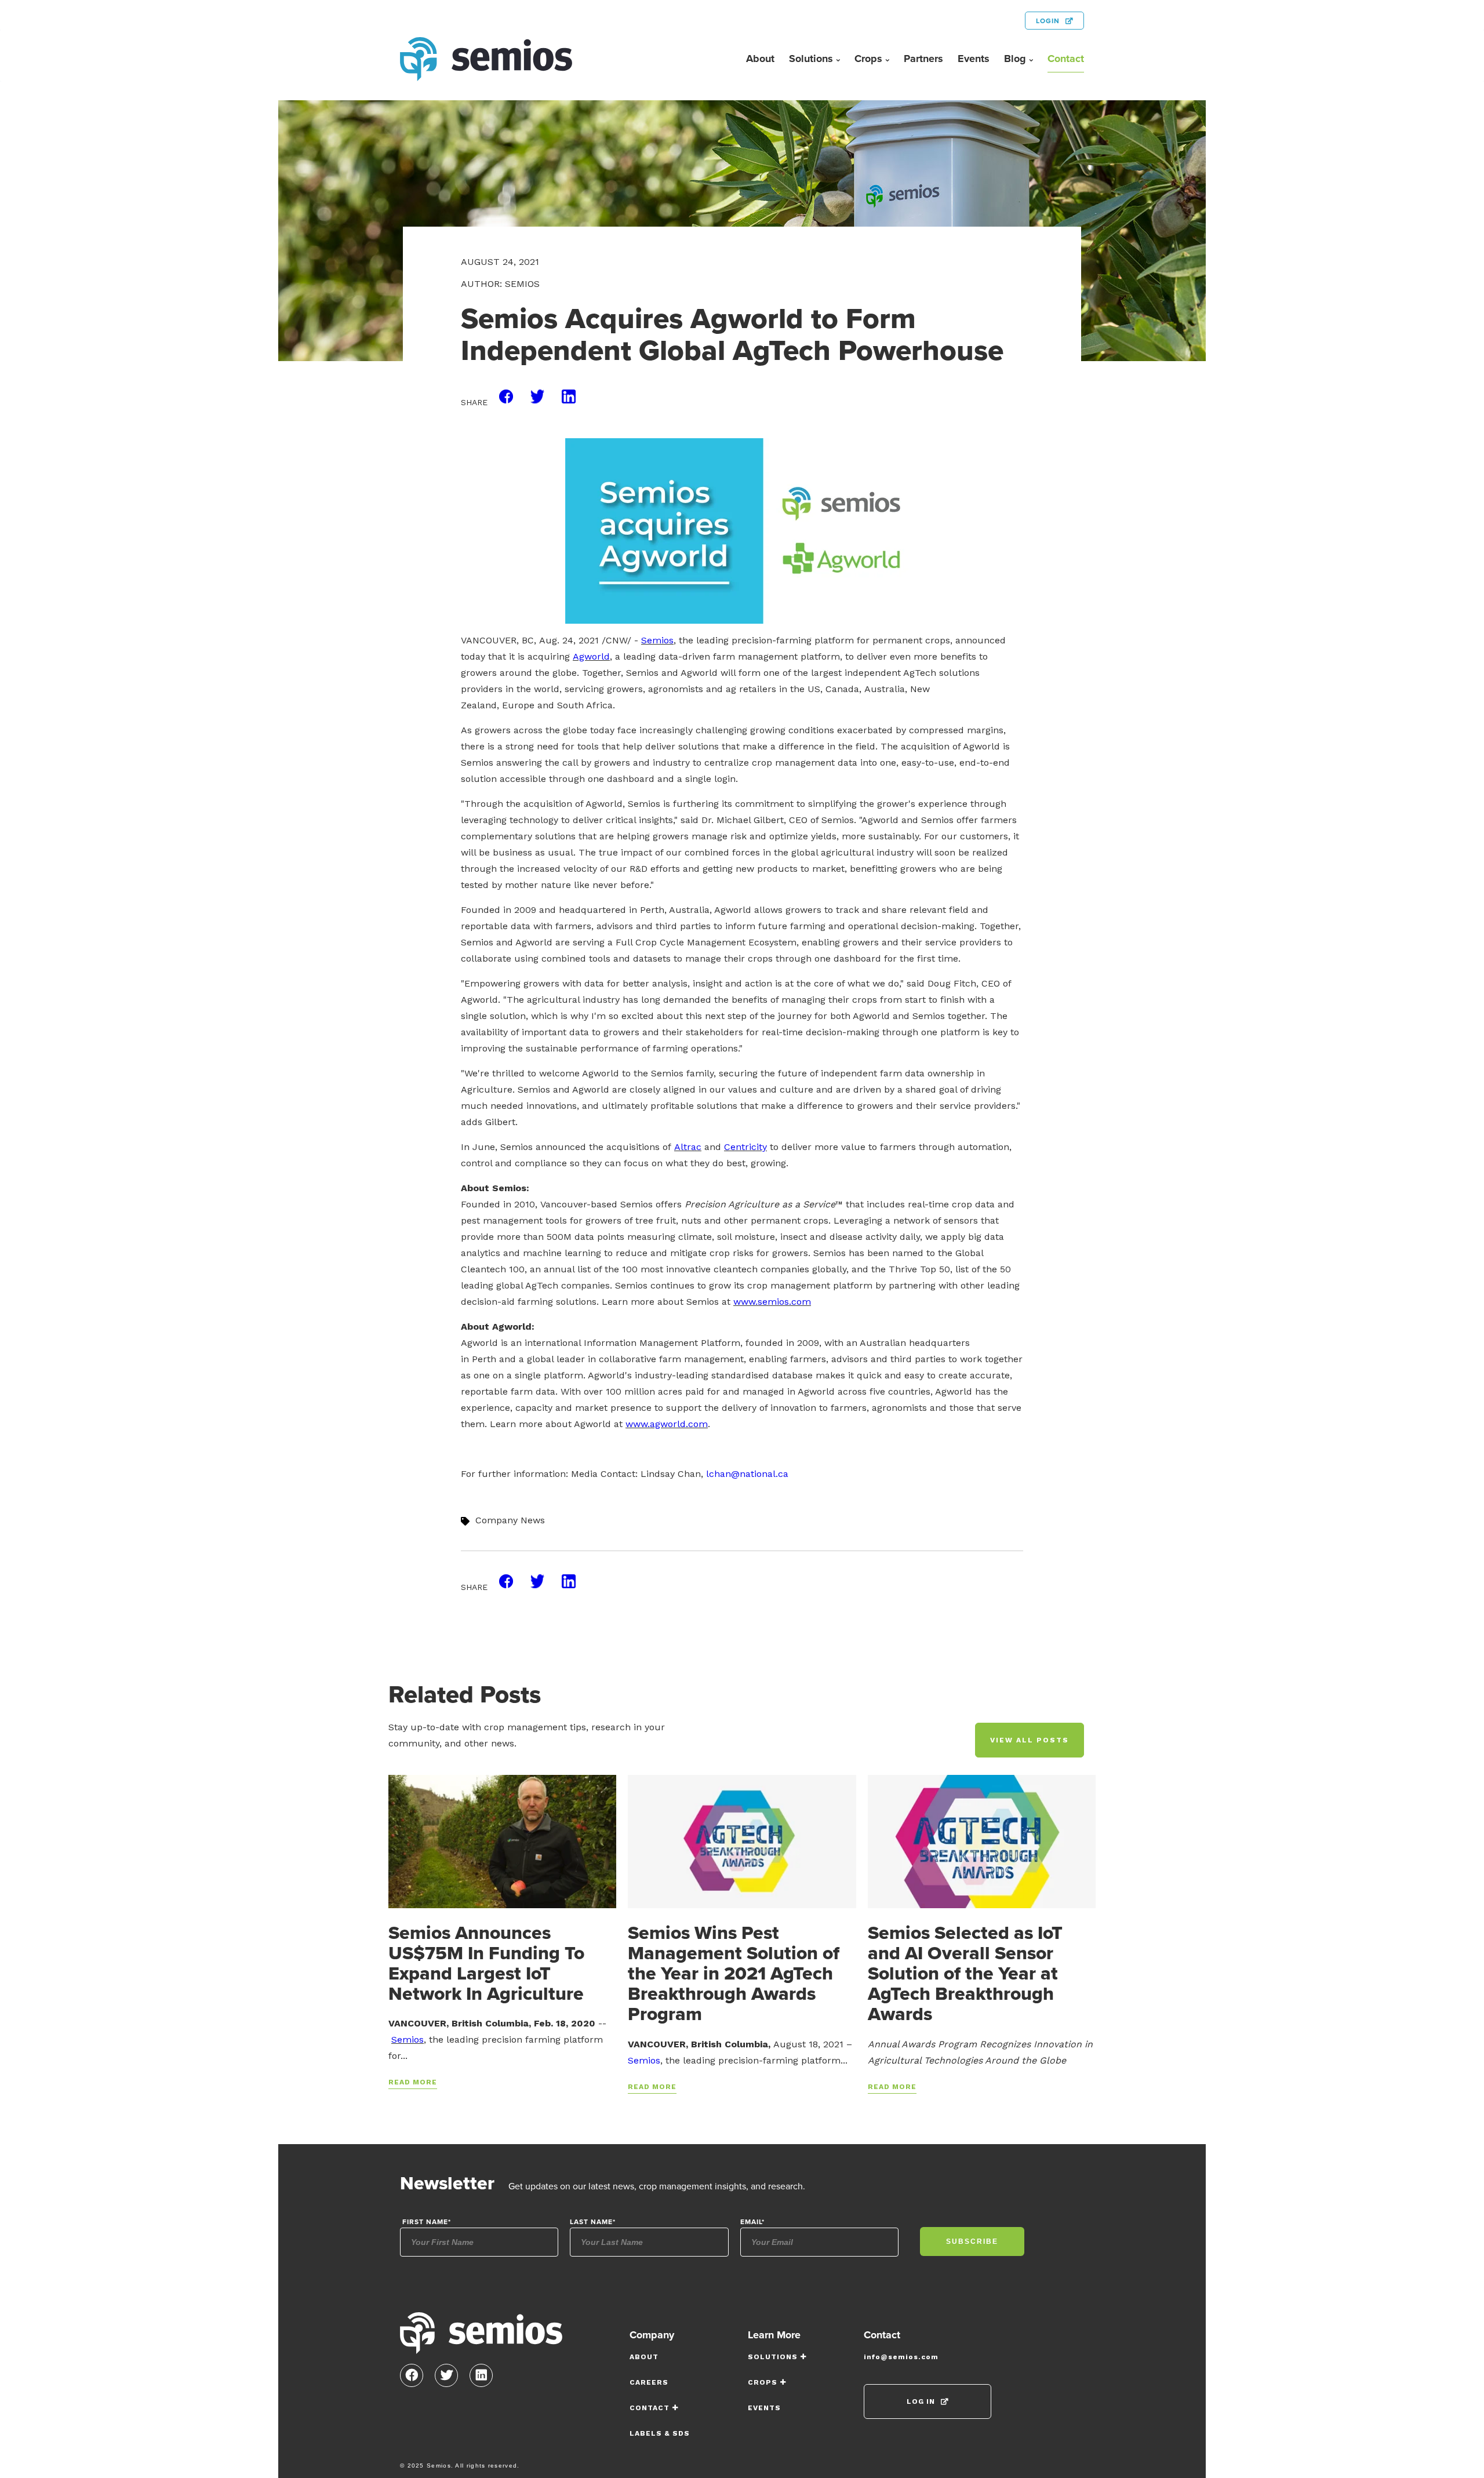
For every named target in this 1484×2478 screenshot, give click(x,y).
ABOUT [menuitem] (644, 2357)
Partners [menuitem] (923, 59)
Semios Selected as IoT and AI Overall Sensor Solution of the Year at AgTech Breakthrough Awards (965, 1973)
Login (1048, 21)
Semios (657, 640)
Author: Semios (500, 284)
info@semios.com (901, 2357)
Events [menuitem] (974, 59)
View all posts (1030, 1740)
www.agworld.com (667, 1424)
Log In (921, 2401)
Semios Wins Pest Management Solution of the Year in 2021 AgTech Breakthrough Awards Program (734, 1973)
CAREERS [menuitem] (649, 2382)
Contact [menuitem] (1066, 59)
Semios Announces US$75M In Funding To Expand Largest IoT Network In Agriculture (486, 1963)
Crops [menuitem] (868, 59)
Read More (413, 2082)
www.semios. (762, 1302)
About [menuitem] (760, 59)
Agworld (591, 656)
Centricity (745, 1147)
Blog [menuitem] (1015, 59)
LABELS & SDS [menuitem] (660, 2433)
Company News (510, 1520)
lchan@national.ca (747, 1474)
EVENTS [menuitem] (764, 2408)
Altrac (688, 1147)
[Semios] (481, 2337)
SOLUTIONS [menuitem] (773, 2357)
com (801, 1302)
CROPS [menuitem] (763, 2382)
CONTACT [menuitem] (650, 2408)
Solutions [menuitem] (811, 59)
